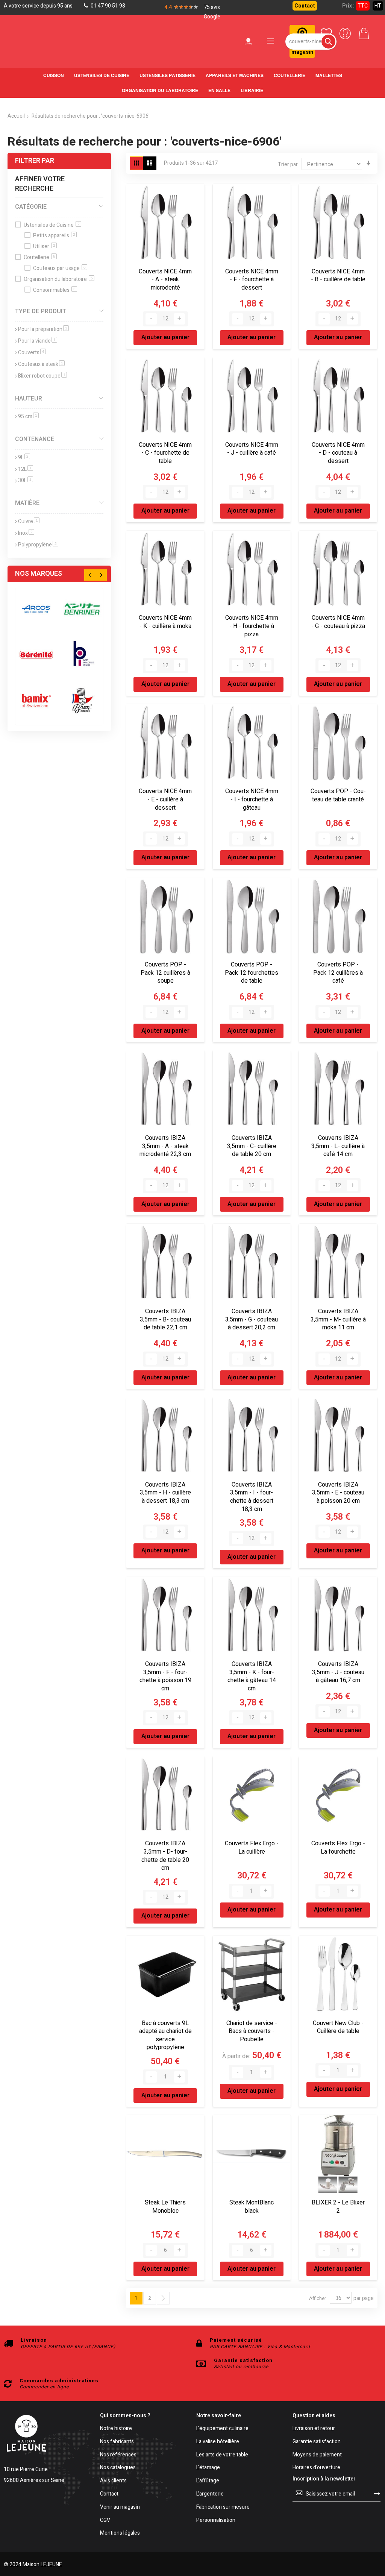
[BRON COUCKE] (82, 700)
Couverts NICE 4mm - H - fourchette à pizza (252, 626)
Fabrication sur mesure (223, 2507)
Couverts (32, 353)
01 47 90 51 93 (107, 6)
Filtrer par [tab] (35, 161)
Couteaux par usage (59, 268)
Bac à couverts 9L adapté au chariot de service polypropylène (165, 2035)
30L (26, 480)
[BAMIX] (36, 700)
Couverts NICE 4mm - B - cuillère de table (338, 276)
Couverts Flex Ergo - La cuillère (252, 1848)
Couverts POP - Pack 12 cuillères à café (338, 973)
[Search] (328, 42)
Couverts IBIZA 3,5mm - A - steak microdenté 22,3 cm (165, 1146)
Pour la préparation (43, 329)
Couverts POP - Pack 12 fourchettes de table (252, 973)
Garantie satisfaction (317, 2442)
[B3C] (36, 655)
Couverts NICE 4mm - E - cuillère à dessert (165, 799)
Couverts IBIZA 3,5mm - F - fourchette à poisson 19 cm (165, 1676)
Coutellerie (39, 257)
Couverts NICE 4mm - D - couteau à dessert (338, 453)
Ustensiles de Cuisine (52, 225)
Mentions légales (120, 2533)
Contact (305, 6)
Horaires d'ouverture (316, 2468)
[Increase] (179, 319)
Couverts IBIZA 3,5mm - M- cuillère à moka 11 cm (338, 1319)
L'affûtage (208, 2481)
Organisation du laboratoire (58, 279)
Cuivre (29, 521)
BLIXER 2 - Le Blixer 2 (338, 2207)
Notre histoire (116, 2429)
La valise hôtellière (218, 2442)
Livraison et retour (314, 2429)
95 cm (28, 416)
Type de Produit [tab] (41, 311)
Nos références (118, 2455)
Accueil (16, 116)
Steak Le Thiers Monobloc (165, 2207)
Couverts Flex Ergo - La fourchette (338, 1848)
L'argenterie (210, 2494)
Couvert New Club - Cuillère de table (338, 2027)
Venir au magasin (120, 2507)
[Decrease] (151, 319)
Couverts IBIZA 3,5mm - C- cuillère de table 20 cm (252, 1146)
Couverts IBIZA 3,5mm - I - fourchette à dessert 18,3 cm (252, 1497)
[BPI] (82, 655)
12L (26, 469)
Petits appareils (54, 236)
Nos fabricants (117, 2442)
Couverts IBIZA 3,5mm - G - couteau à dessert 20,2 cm (252, 1319)
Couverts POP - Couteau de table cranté (338, 795)
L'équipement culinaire (222, 2429)
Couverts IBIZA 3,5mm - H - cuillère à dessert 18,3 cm (165, 1493)
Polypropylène (38, 545)
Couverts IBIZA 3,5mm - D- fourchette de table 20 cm (165, 1856)
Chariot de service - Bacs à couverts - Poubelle (252, 2031)
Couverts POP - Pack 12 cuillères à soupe (165, 973)
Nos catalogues (118, 2468)
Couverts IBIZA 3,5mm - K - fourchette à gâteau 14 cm (252, 1676)
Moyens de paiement (317, 2455)
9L (24, 457)
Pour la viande (38, 341)
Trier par (288, 165)
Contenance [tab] (35, 439)
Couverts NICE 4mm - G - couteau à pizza (338, 622)
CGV (105, 2521)
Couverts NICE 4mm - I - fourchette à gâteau (252, 799)
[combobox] (311, 42)
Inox (26, 533)
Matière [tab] (27, 503)
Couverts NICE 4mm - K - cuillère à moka (165, 622)
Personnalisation (216, 2521)
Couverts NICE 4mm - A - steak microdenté (165, 280)
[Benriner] (82, 609)
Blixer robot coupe (42, 376)
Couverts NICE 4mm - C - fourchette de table (165, 453)
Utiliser (44, 247)
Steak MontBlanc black (252, 2207)
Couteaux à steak (41, 364)
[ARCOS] (36, 609)
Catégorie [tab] (31, 207)
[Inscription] (377, 2494)
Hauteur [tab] (29, 399)
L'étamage (208, 2468)
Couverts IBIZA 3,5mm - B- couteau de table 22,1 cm (165, 1319)
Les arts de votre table (222, 2455)
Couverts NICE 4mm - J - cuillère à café (252, 449)
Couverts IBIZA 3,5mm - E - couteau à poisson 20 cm (338, 1493)
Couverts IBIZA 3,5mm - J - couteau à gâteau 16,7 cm (338, 1672)
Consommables (54, 290)
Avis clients (113, 2481)
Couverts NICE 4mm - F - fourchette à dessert (252, 280)
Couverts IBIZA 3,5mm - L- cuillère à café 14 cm (338, 1146)
